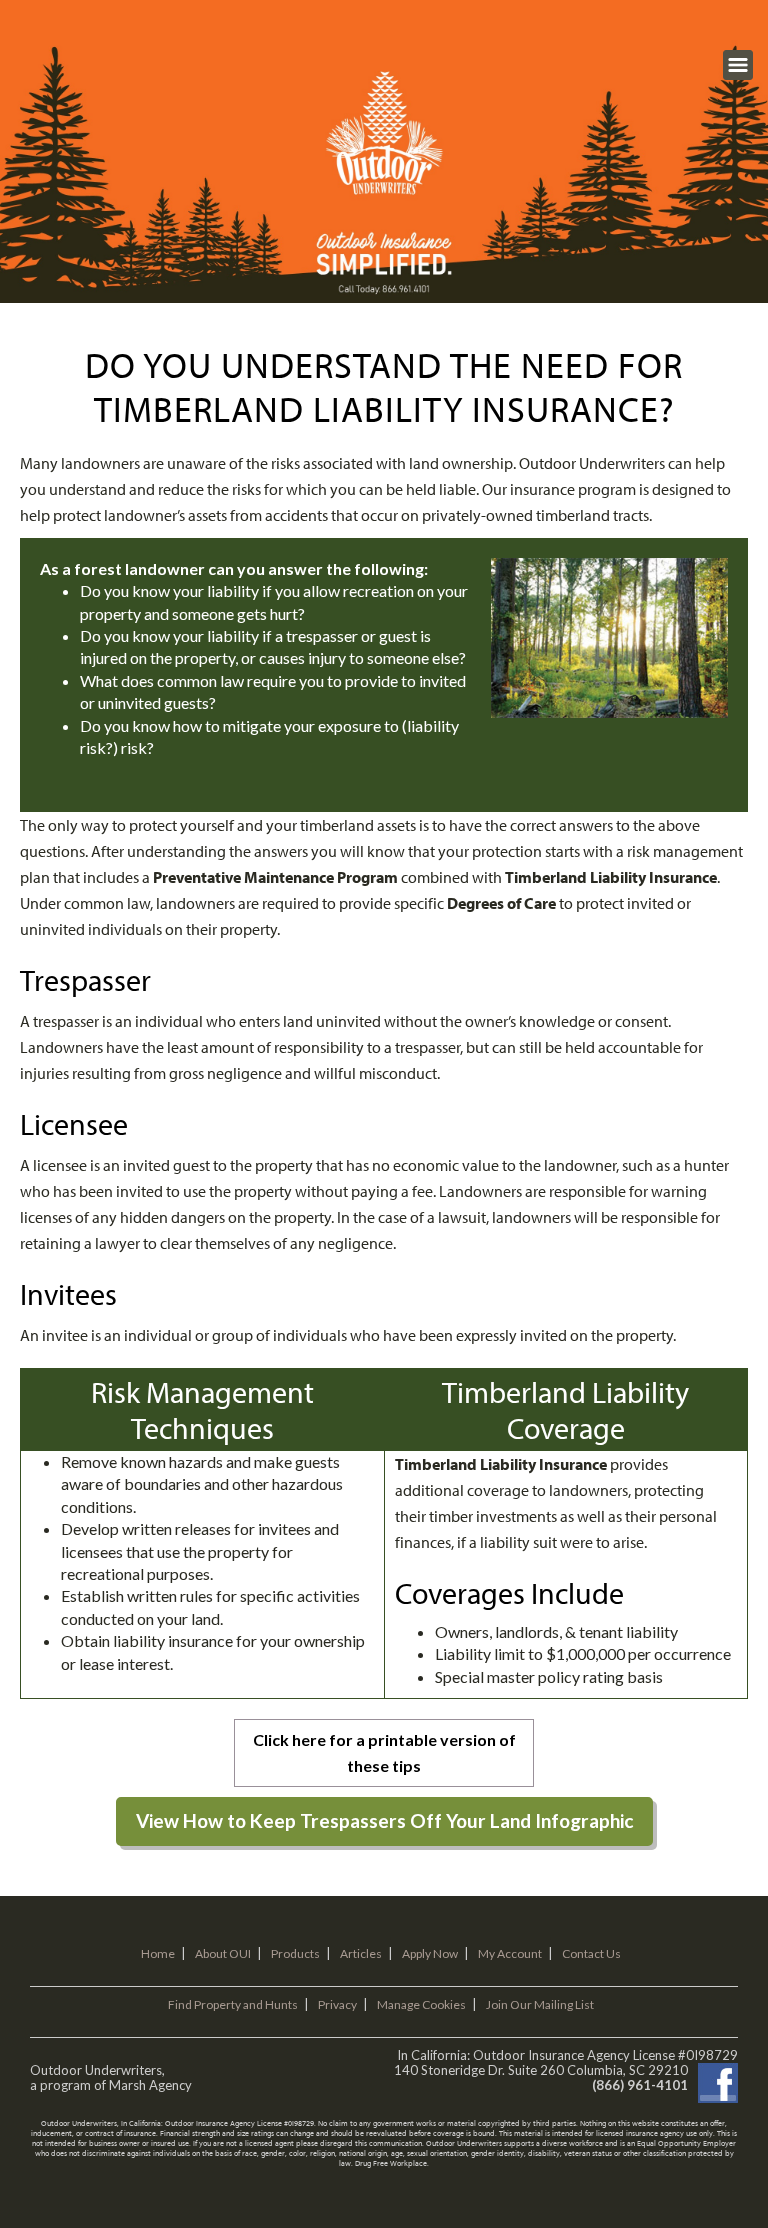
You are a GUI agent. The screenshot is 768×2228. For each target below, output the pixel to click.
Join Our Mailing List (540, 2004)
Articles (361, 1953)
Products (295, 1953)
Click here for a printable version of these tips (384, 1752)
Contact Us (591, 1953)
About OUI (223, 1953)
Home (158, 1953)
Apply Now (430, 1953)
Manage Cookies (421, 2004)
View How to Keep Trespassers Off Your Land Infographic (384, 1820)
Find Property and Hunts (233, 2004)
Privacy (337, 2004)
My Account (510, 1953)
